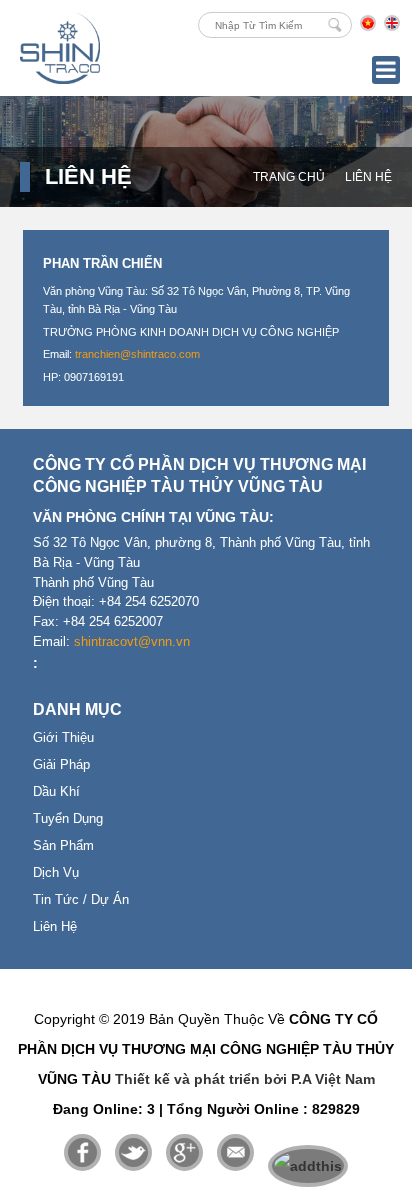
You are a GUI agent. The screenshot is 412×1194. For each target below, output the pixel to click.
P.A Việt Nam (333, 1079)
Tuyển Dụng (68, 819)
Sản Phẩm (63, 846)
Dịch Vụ (56, 873)
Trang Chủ (289, 177)
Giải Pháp (61, 765)
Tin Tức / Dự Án (81, 900)
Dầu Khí (56, 792)
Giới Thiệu (63, 738)
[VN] (368, 27)
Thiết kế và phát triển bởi (201, 1079)
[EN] (392, 27)
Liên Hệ (368, 177)
